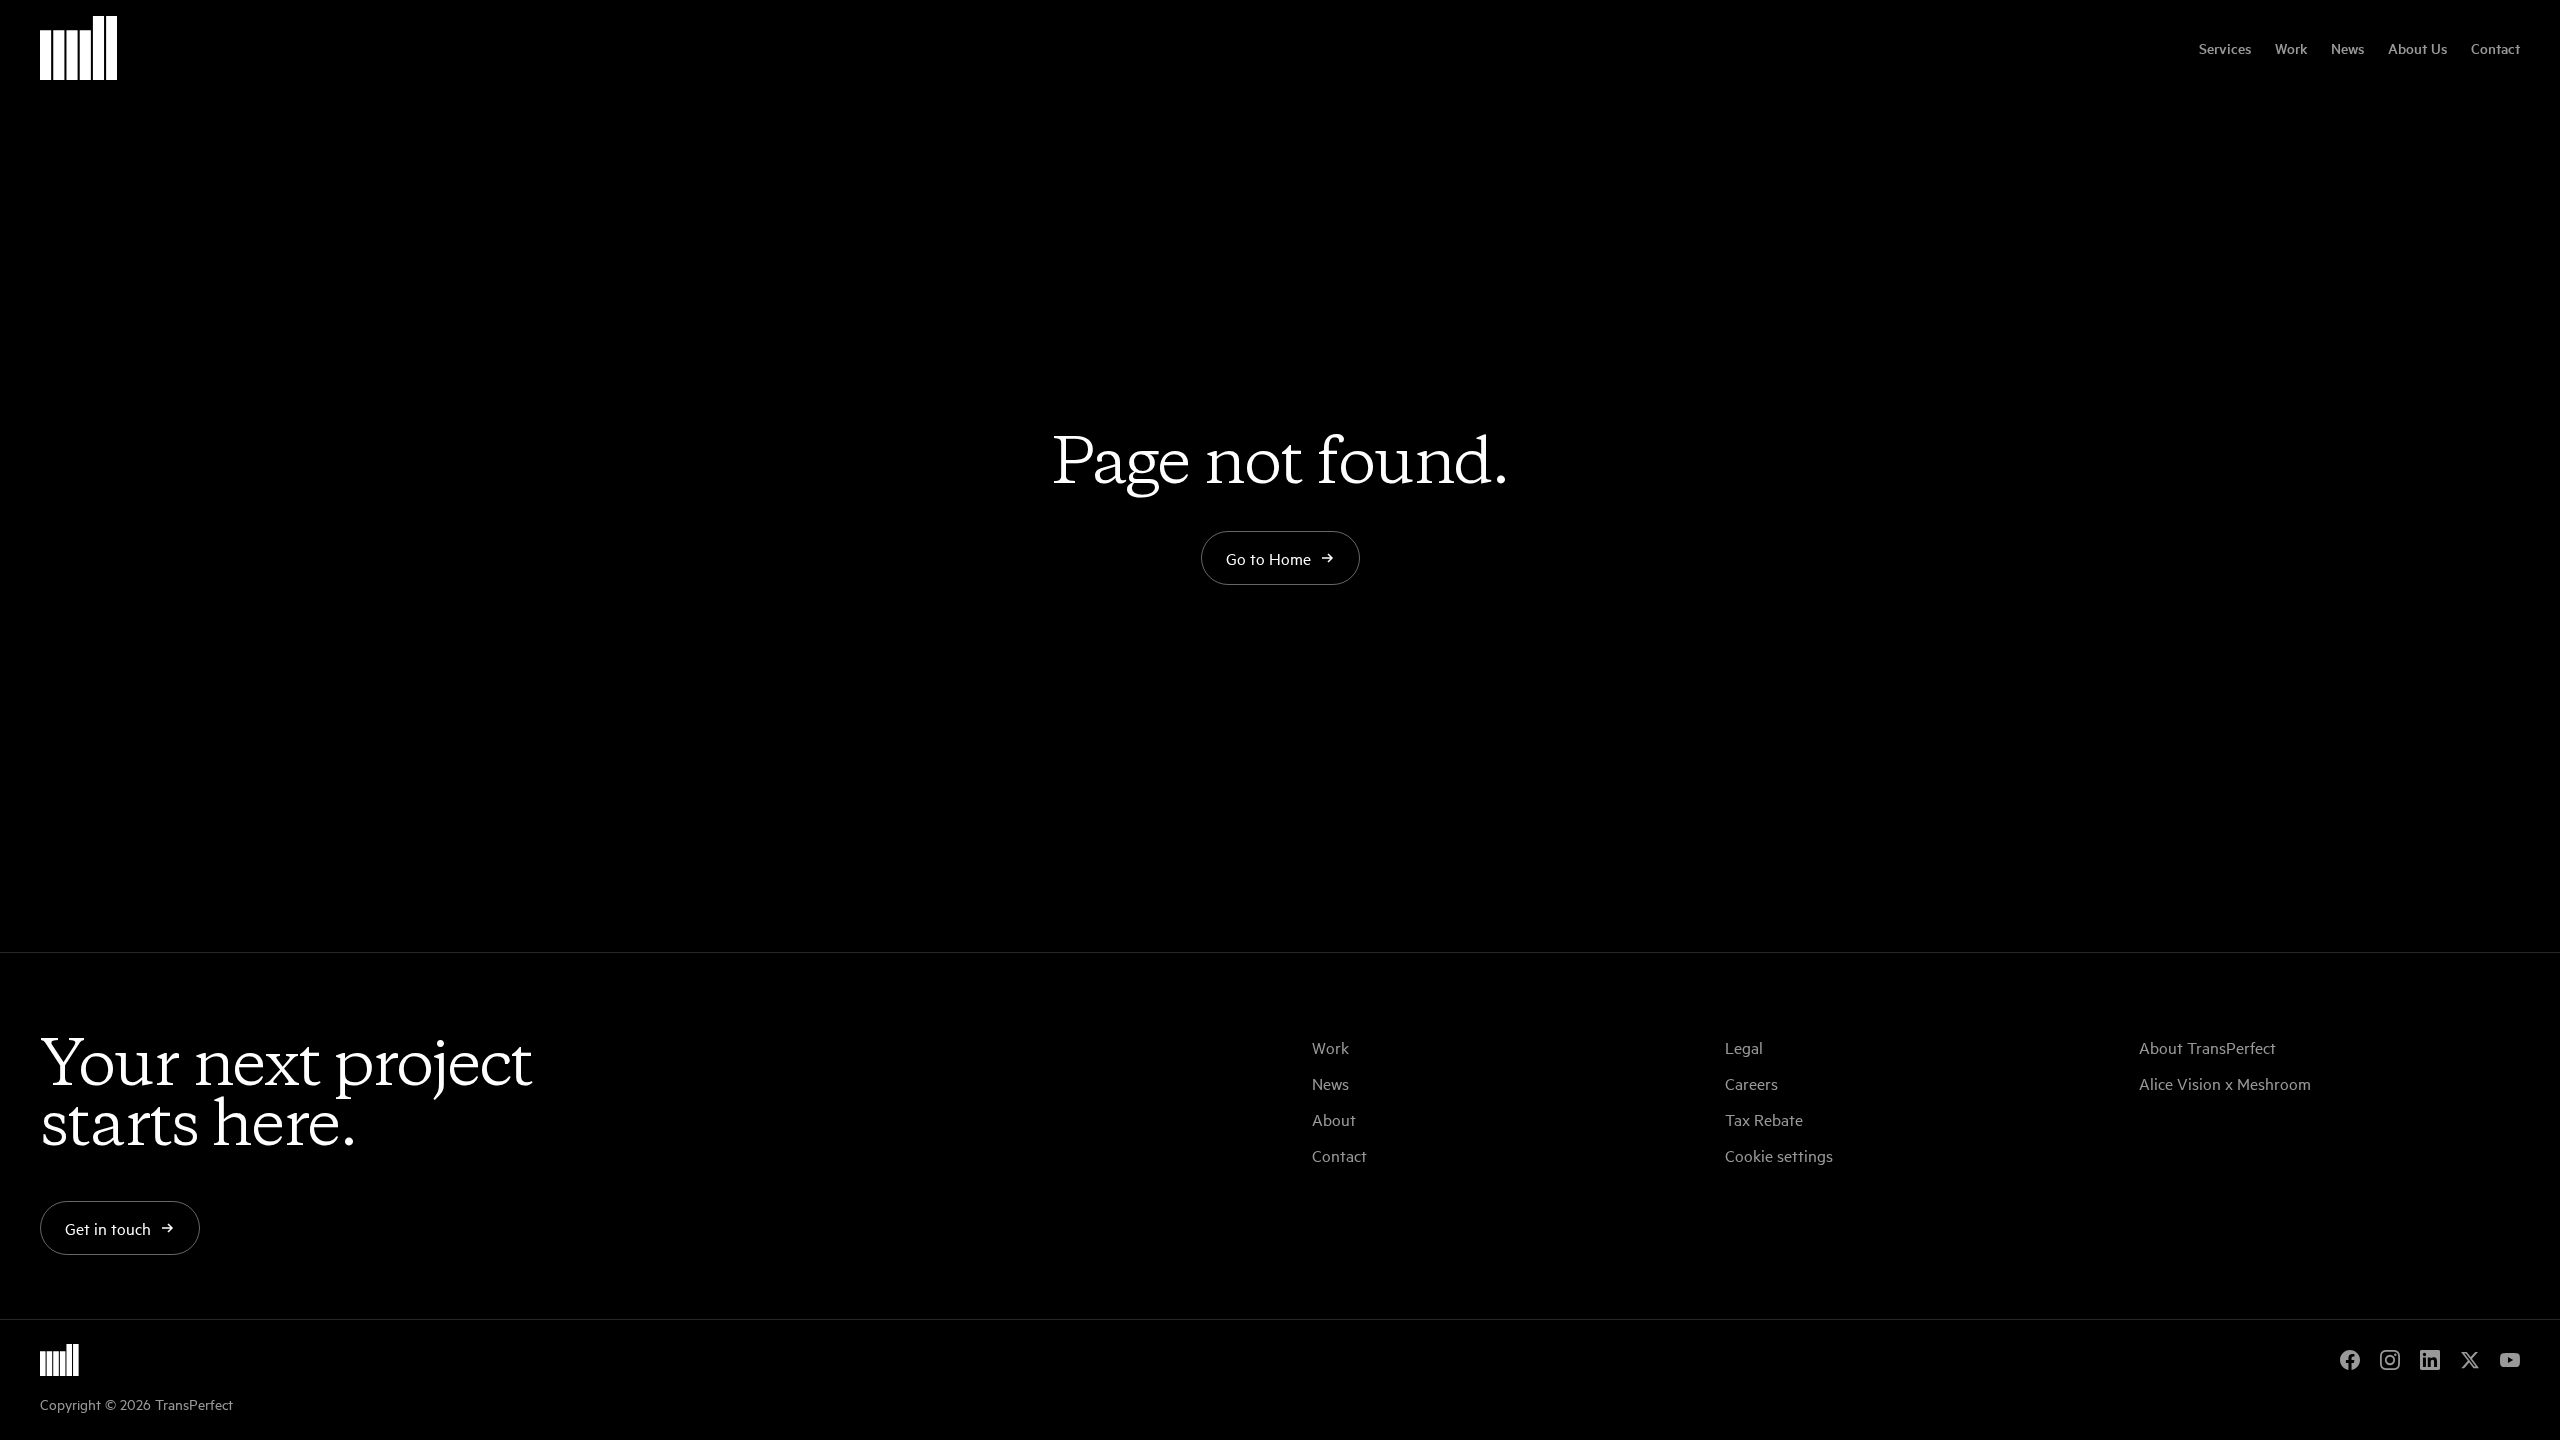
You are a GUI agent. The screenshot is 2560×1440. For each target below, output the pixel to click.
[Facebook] (2350, 1360)
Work (2291, 48)
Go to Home (1268, 558)
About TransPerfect (2207, 1047)
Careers (1751, 1083)
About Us (2417, 48)
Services (2225, 48)
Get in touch (108, 1228)
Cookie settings (1779, 1155)
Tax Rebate (1764, 1119)
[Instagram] (2390, 1360)
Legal (1744, 1047)
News (2347, 48)
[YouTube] (2510, 1360)
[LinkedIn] (2430, 1360)
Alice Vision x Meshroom (2225, 1083)
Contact (2495, 48)
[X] (2470, 1360)
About (1334, 1119)
